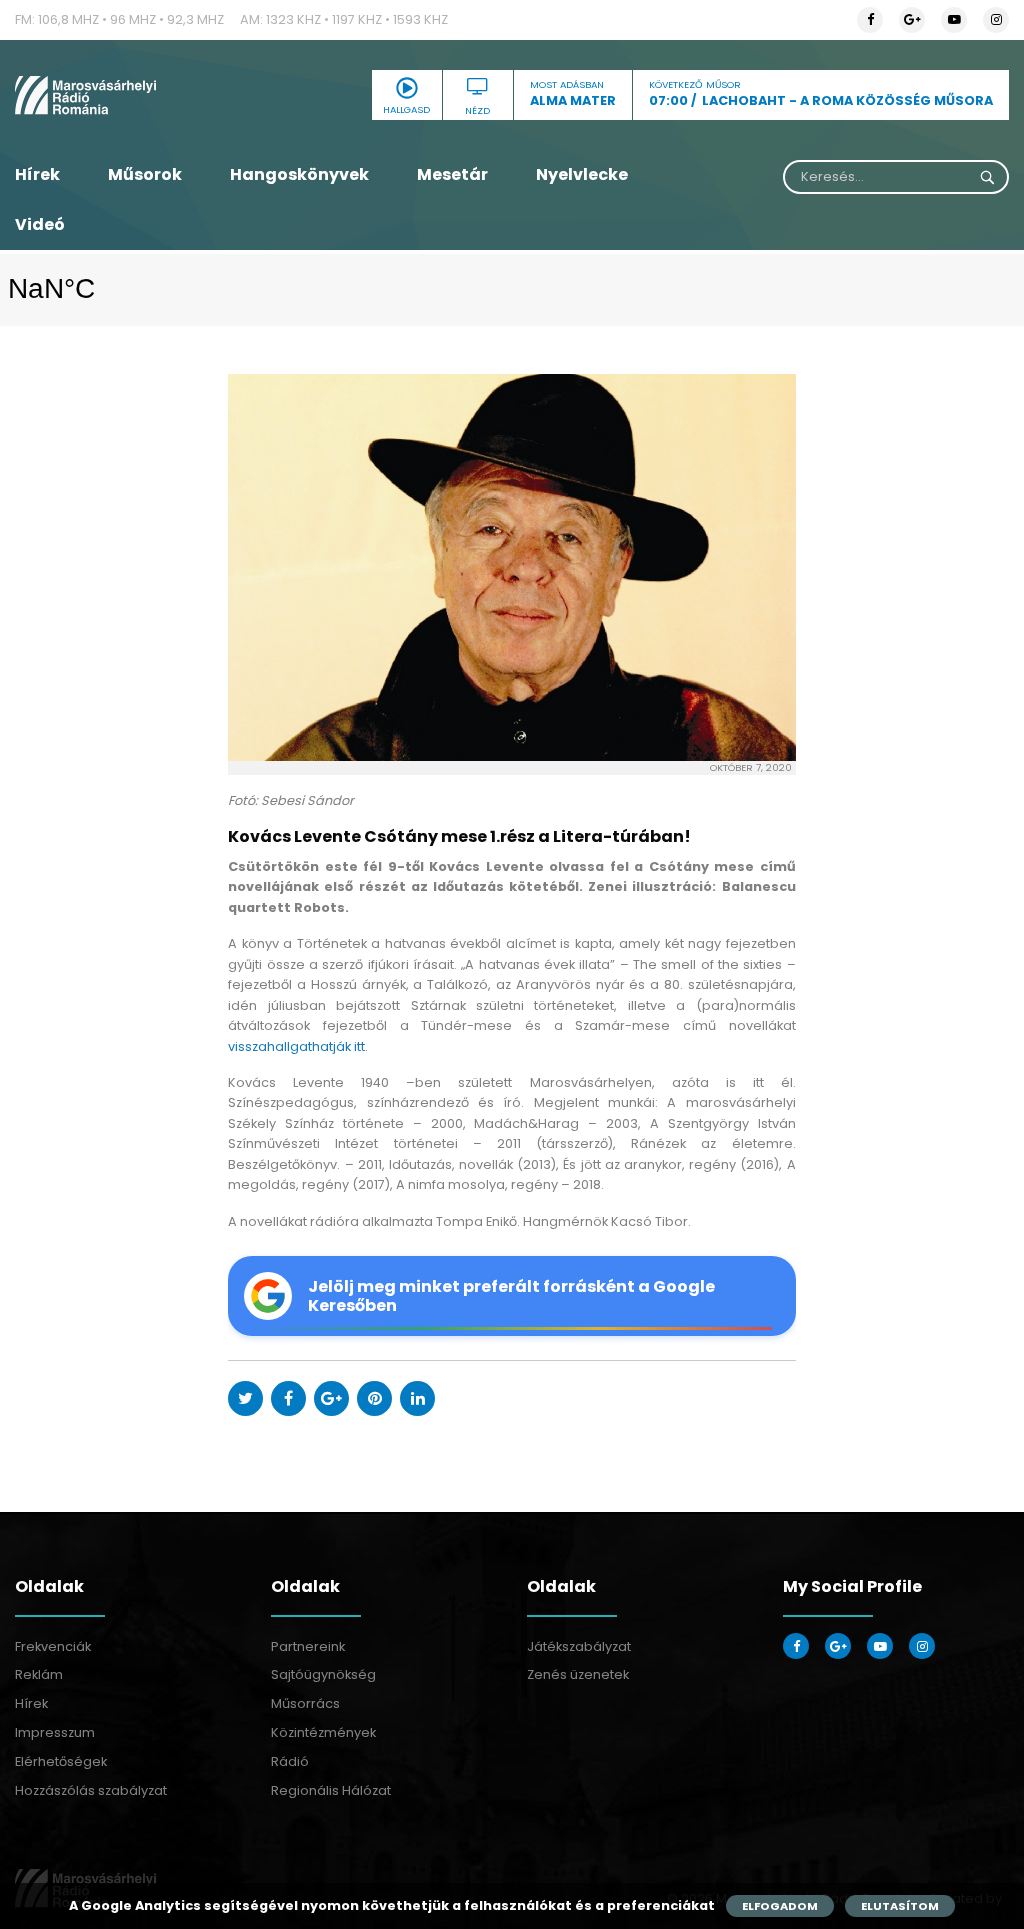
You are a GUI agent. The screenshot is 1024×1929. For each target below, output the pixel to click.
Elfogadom (780, 1906)
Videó (40, 224)
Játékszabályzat (579, 1646)
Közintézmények (323, 1732)
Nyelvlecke (582, 174)
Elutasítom (900, 1906)
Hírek (37, 174)
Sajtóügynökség (323, 1674)
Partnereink (308, 1646)
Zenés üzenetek (578, 1674)
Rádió (290, 1761)
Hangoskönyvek (299, 174)
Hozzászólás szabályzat (91, 1790)
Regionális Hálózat (331, 1790)
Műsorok (145, 174)
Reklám (39, 1674)
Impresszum (55, 1732)
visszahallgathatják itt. (298, 1046)
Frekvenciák (53, 1646)
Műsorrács (305, 1703)
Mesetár (452, 174)
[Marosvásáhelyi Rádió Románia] (170, 95)
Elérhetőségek (61, 1761)
